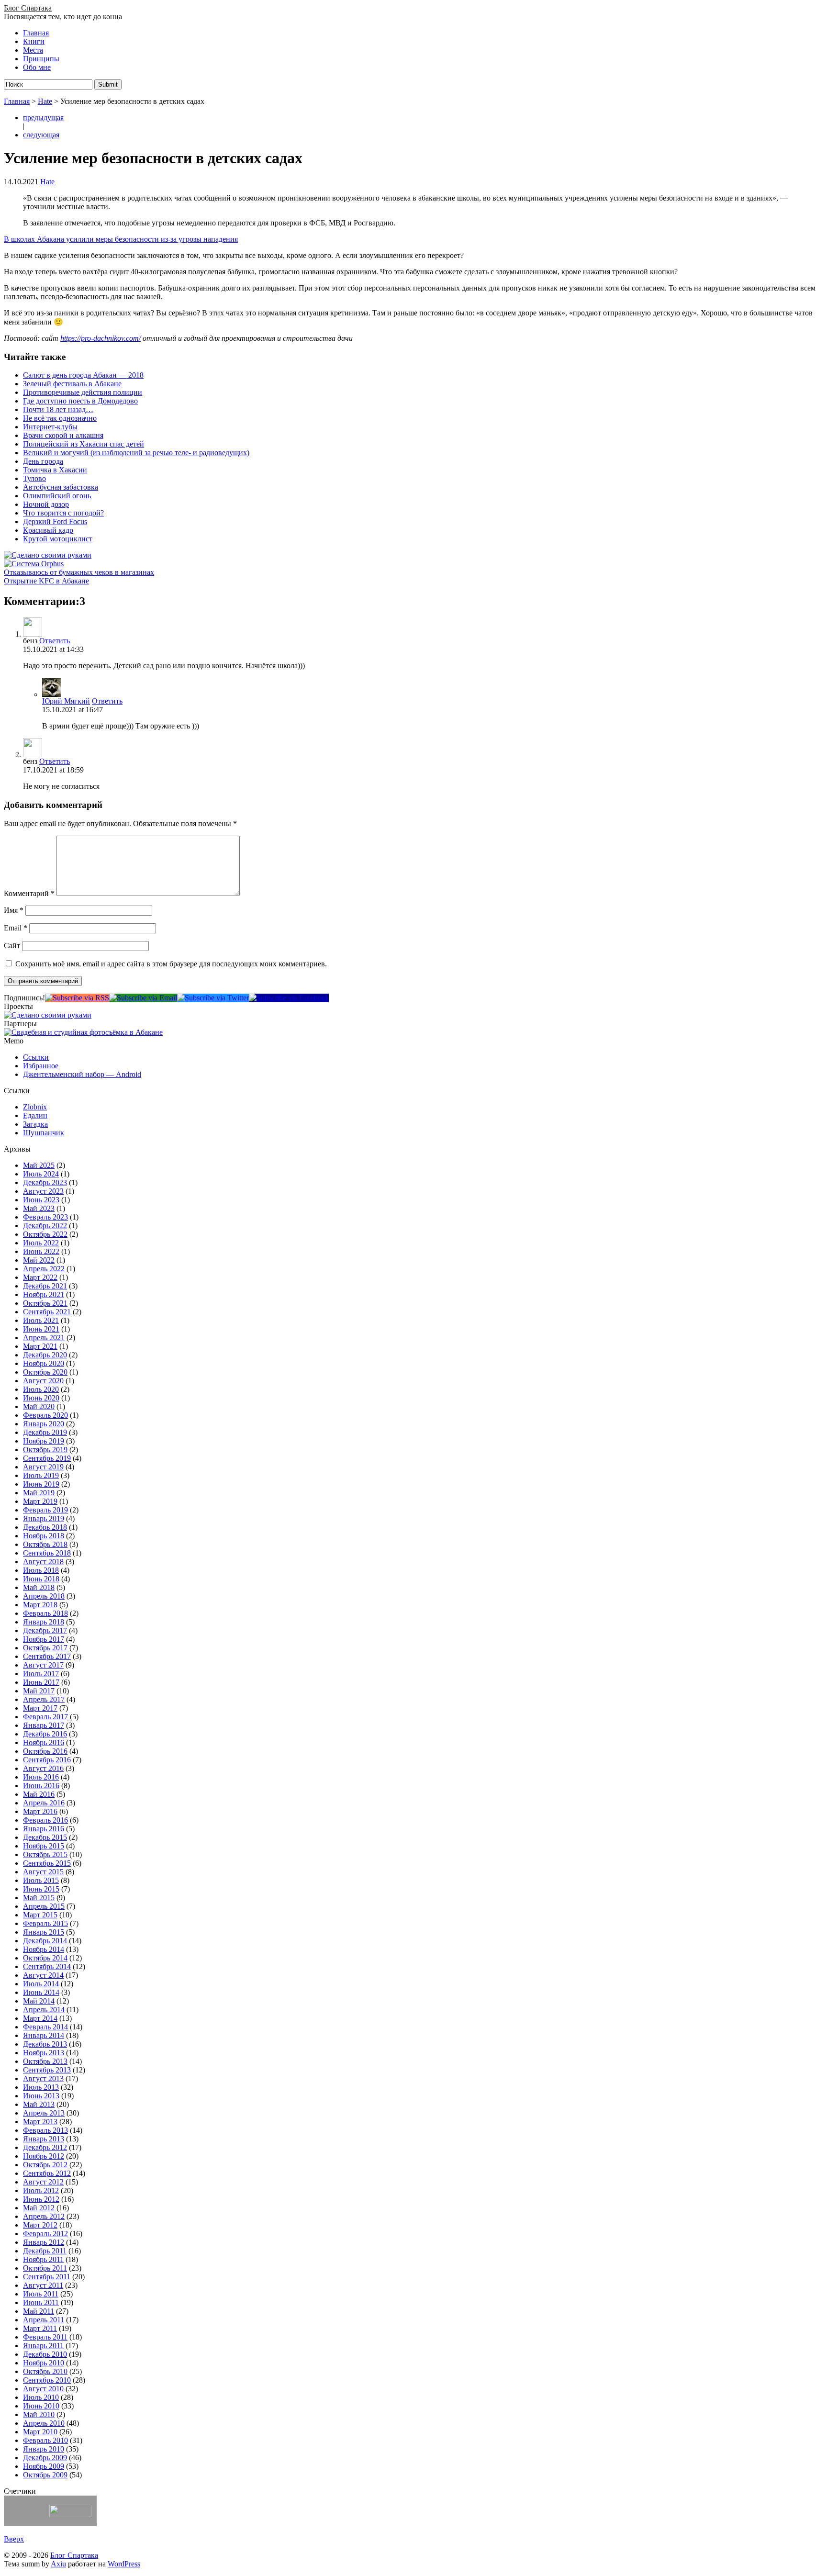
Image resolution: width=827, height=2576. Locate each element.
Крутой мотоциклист (58, 539)
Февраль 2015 (45, 1923)
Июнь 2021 (41, 1329)
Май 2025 (39, 1165)
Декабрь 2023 (45, 1182)
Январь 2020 (44, 1424)
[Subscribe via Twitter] (213, 998)
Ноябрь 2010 (44, 2363)
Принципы (41, 59)
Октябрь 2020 (45, 1372)
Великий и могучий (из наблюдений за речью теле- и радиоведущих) (136, 453)
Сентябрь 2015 (47, 1863)
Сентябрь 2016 (47, 1760)
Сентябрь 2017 (47, 1656)
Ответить (55, 641)
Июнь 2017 (41, 1682)
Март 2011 (40, 2328)
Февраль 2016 (45, 1820)
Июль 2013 (41, 2087)
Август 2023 (43, 1191)
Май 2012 (39, 2208)
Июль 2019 (41, 1475)
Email (16, 928)
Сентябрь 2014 (47, 1966)
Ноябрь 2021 (44, 1294)
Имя (14, 910)
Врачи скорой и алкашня (63, 435)
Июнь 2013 (41, 2096)
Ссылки (36, 1057)
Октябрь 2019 (45, 1450)
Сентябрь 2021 (47, 1312)
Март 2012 (40, 2225)
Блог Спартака (28, 8)
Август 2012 (43, 2182)
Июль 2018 (41, 1570)
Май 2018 (39, 1587)
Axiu (58, 2564)
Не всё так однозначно (60, 418)
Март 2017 (40, 1708)
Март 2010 (40, 2432)
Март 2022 (40, 1277)
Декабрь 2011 (45, 2251)
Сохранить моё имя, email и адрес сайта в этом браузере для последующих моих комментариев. (171, 964)
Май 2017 (39, 1691)
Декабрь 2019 (45, 1432)
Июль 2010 (41, 2397)
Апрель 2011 (44, 2320)
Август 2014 (43, 1975)
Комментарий (29, 893)
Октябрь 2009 (45, 2475)
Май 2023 (39, 1208)
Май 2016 (39, 1794)
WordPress (124, 2564)
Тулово (34, 478)
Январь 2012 (44, 2242)
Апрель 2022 (44, 1269)
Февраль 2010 (45, 2440)
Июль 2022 (41, 1243)
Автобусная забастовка (61, 487)
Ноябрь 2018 (44, 1536)
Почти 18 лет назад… (58, 409)
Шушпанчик (44, 1133)
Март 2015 (40, 1915)
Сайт (12, 946)
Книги (34, 41)
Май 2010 (39, 2414)
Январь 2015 (44, 1932)
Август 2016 (43, 1768)
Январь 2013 (44, 2139)
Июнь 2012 (41, 2199)
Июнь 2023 (41, 1200)
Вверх (14, 2539)
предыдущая (43, 118)
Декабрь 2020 (45, 1355)
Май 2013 (39, 2104)
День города (43, 461)
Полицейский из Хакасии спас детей (84, 444)
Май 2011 (39, 2311)
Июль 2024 (41, 1174)
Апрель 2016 (44, 1803)
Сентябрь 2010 (47, 2380)
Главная (36, 33)
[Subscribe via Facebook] (289, 998)
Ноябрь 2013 (44, 2053)
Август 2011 (43, 2285)
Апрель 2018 (44, 1596)
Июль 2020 (41, 1389)
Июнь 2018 (41, 1579)
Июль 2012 (41, 2190)
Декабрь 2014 (45, 1941)
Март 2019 (40, 1501)
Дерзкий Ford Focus (55, 521)
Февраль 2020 (45, 1415)
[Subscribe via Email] (143, 998)
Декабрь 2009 (45, 2458)
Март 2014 (40, 2018)
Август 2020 (43, 1381)
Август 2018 (43, 1562)
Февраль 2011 (45, 2337)
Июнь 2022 (41, 1251)
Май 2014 (39, 2001)
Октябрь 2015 (45, 1854)
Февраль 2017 (45, 1717)
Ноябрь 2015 (44, 1846)
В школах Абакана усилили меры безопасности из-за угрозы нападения (121, 239)
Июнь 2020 (41, 1398)
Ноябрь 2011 (43, 2259)
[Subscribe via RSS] (77, 998)
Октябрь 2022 (45, 1234)
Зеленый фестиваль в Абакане (72, 384)
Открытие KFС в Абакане (46, 581)
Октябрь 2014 (45, 1958)
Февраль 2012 (45, 2234)
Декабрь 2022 (45, 1226)
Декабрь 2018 (45, 1527)
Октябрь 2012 (45, 2165)
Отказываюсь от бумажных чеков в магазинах (79, 572)
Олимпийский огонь (57, 496)
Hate (45, 101)
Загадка (35, 1124)
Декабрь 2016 (45, 1734)
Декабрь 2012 (45, 2147)
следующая (41, 135)
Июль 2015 (41, 1880)
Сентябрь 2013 (47, 2070)
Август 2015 (43, 1872)
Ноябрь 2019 (44, 1441)
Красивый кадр (48, 530)
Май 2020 (39, 1406)
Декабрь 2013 (45, 2044)
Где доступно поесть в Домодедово (80, 401)
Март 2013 (40, 2122)
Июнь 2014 (41, 1992)
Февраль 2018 (45, 1613)
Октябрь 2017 (45, 1648)
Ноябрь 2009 (44, 2466)
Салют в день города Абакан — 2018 (83, 375)
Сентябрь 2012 (47, 2173)
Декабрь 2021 (45, 1286)
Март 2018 (40, 1605)
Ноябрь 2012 (44, 2156)
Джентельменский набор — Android (82, 1074)
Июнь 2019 (41, 1484)
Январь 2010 (44, 2449)
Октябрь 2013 (45, 2061)
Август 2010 (43, 2389)
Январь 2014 (44, 2035)
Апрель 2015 (44, 1906)
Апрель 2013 (44, 2113)
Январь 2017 (44, 1725)
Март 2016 (40, 1811)
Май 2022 (39, 1260)
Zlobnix (35, 1107)
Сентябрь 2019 (47, 1458)
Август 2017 (43, 1665)
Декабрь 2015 (45, 1837)
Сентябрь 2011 (47, 2277)
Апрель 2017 (44, 1699)
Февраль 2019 (45, 1510)
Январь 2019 (44, 1518)
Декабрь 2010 (45, 2354)
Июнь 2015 (41, 1889)
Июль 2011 (41, 2294)
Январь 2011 (43, 2346)
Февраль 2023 (45, 1217)
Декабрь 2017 (45, 1630)
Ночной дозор (46, 504)
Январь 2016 (44, 1829)
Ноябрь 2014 (44, 1949)
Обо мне (37, 67)
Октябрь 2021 (45, 1303)
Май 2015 (39, 1898)
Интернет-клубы (50, 427)
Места (33, 50)
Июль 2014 (41, 1984)
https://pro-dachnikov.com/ (101, 338)
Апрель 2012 (44, 2216)
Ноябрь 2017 (44, 1639)
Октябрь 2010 (45, 2371)
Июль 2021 (41, 1320)
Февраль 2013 (45, 2130)
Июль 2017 (41, 1674)
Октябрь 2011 (45, 2268)
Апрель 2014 (44, 2010)
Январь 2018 (44, 1622)
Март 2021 (40, 1346)
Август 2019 (43, 1467)
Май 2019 (39, 1493)
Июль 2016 (41, 1777)
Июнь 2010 (41, 2406)
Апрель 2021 (44, 1338)
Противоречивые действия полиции (83, 392)
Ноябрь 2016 (44, 1742)
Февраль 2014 (45, 2027)
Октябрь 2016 (45, 1751)
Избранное (41, 1066)
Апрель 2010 (44, 2423)
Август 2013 (43, 2078)
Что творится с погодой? (63, 513)
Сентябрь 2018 (47, 1553)
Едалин (35, 1115)
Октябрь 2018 (45, 1544)
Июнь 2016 (41, 1786)
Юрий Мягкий (66, 701)
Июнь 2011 (41, 2302)
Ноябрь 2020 (44, 1363)
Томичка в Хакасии (55, 470)
